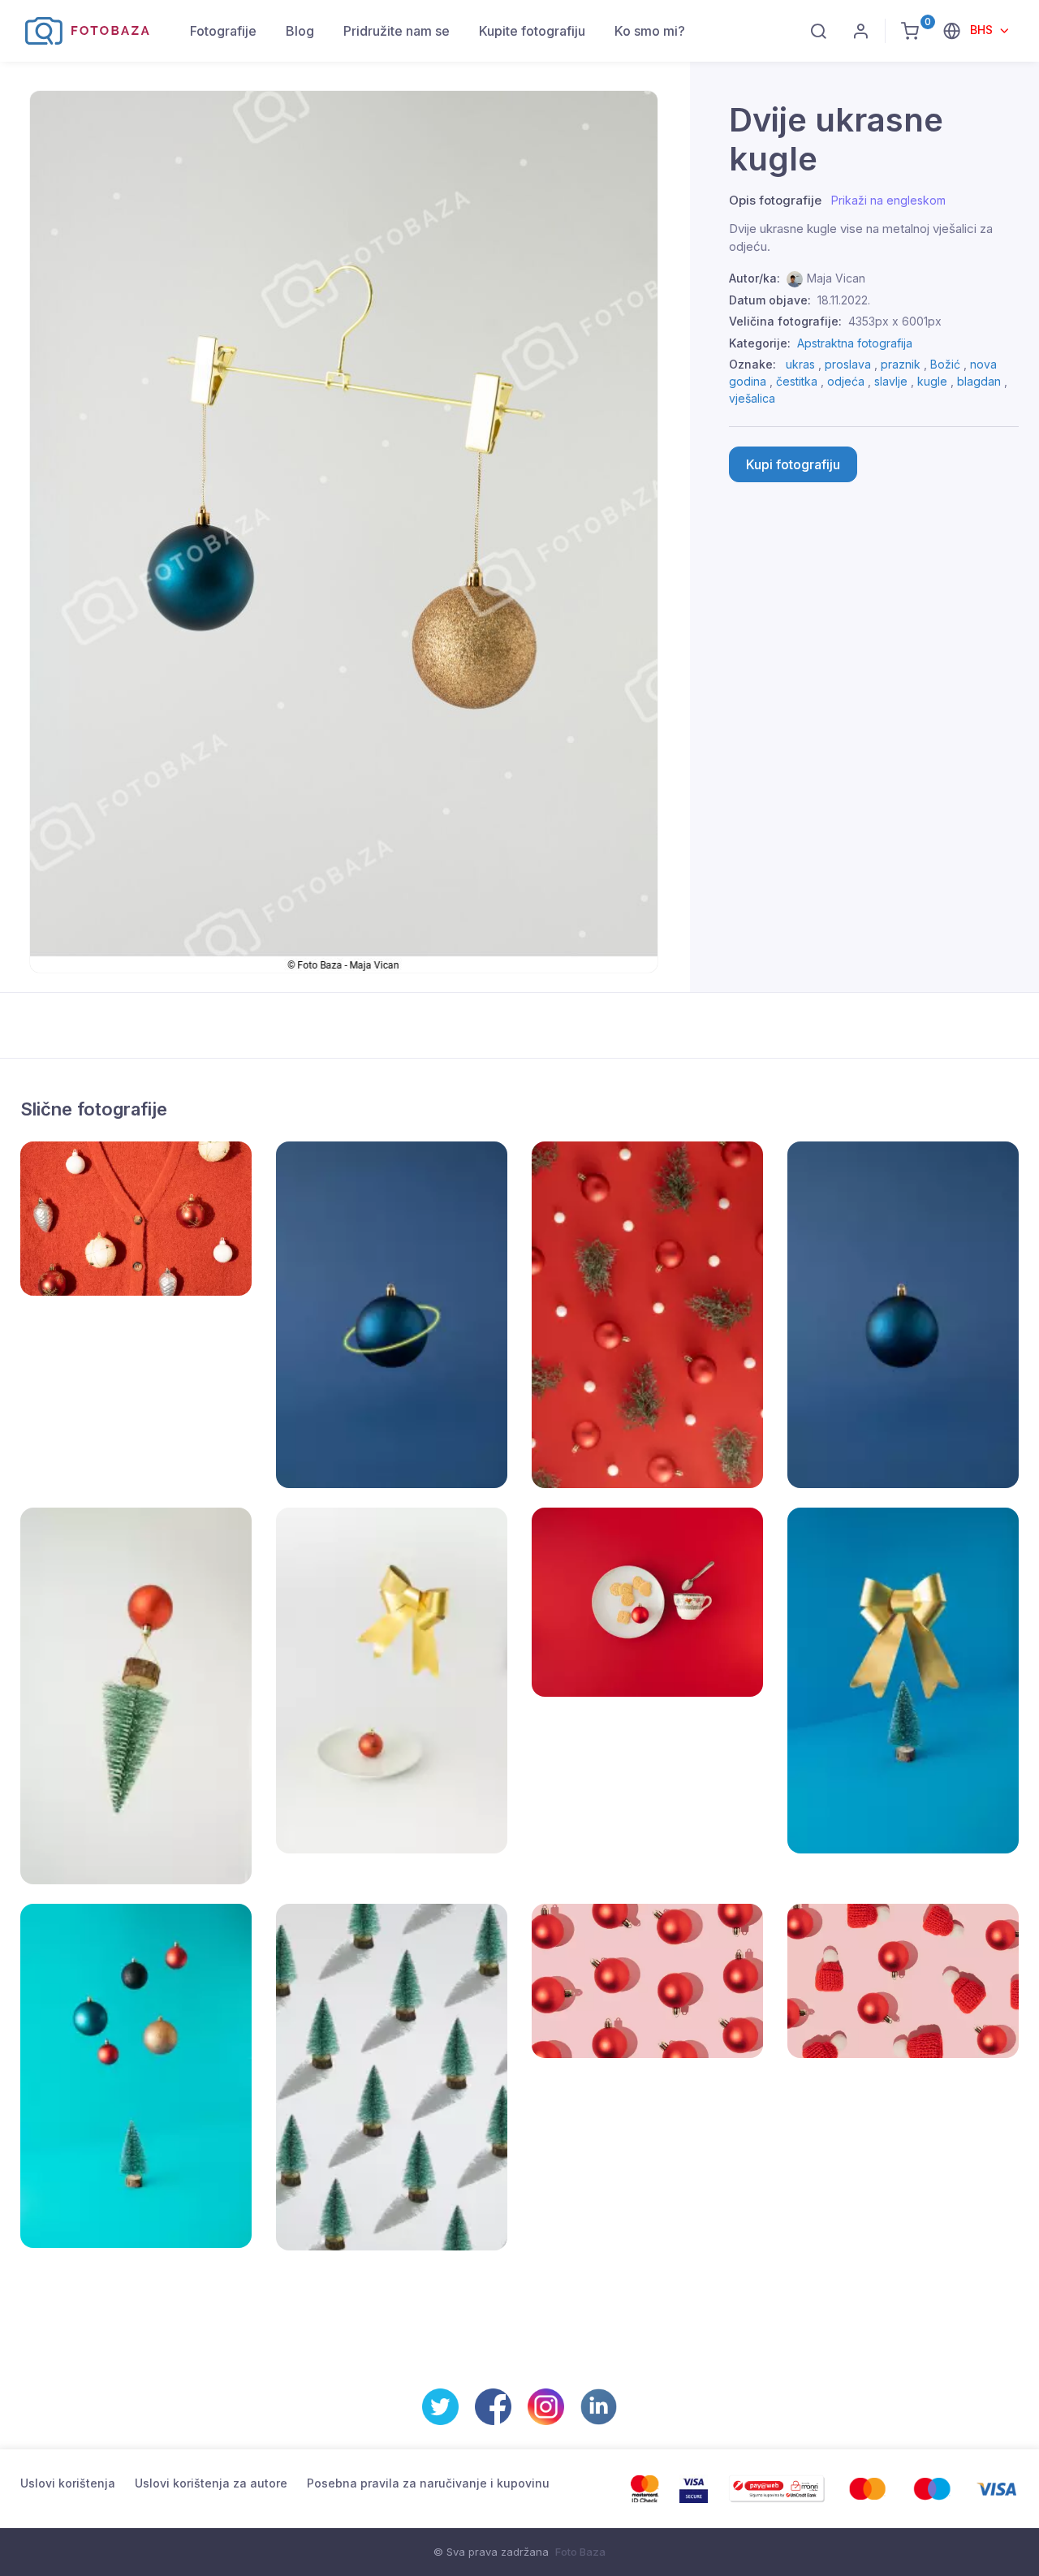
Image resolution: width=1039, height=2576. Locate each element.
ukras (800, 364)
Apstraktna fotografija (855, 343)
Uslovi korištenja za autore (211, 2483)
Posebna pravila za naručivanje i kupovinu (428, 2483)
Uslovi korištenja (68, 2483)
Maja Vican (836, 278)
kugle (932, 381)
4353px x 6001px (895, 321)
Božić (945, 364)
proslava (848, 364)
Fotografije (223, 31)
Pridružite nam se (397, 31)
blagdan (979, 381)
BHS (983, 30)
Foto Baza (580, 2552)
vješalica (752, 398)
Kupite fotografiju (532, 31)
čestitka (797, 381)
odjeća (846, 381)
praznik (901, 364)
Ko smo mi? (650, 31)
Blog (300, 31)
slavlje (891, 381)
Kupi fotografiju (793, 464)
